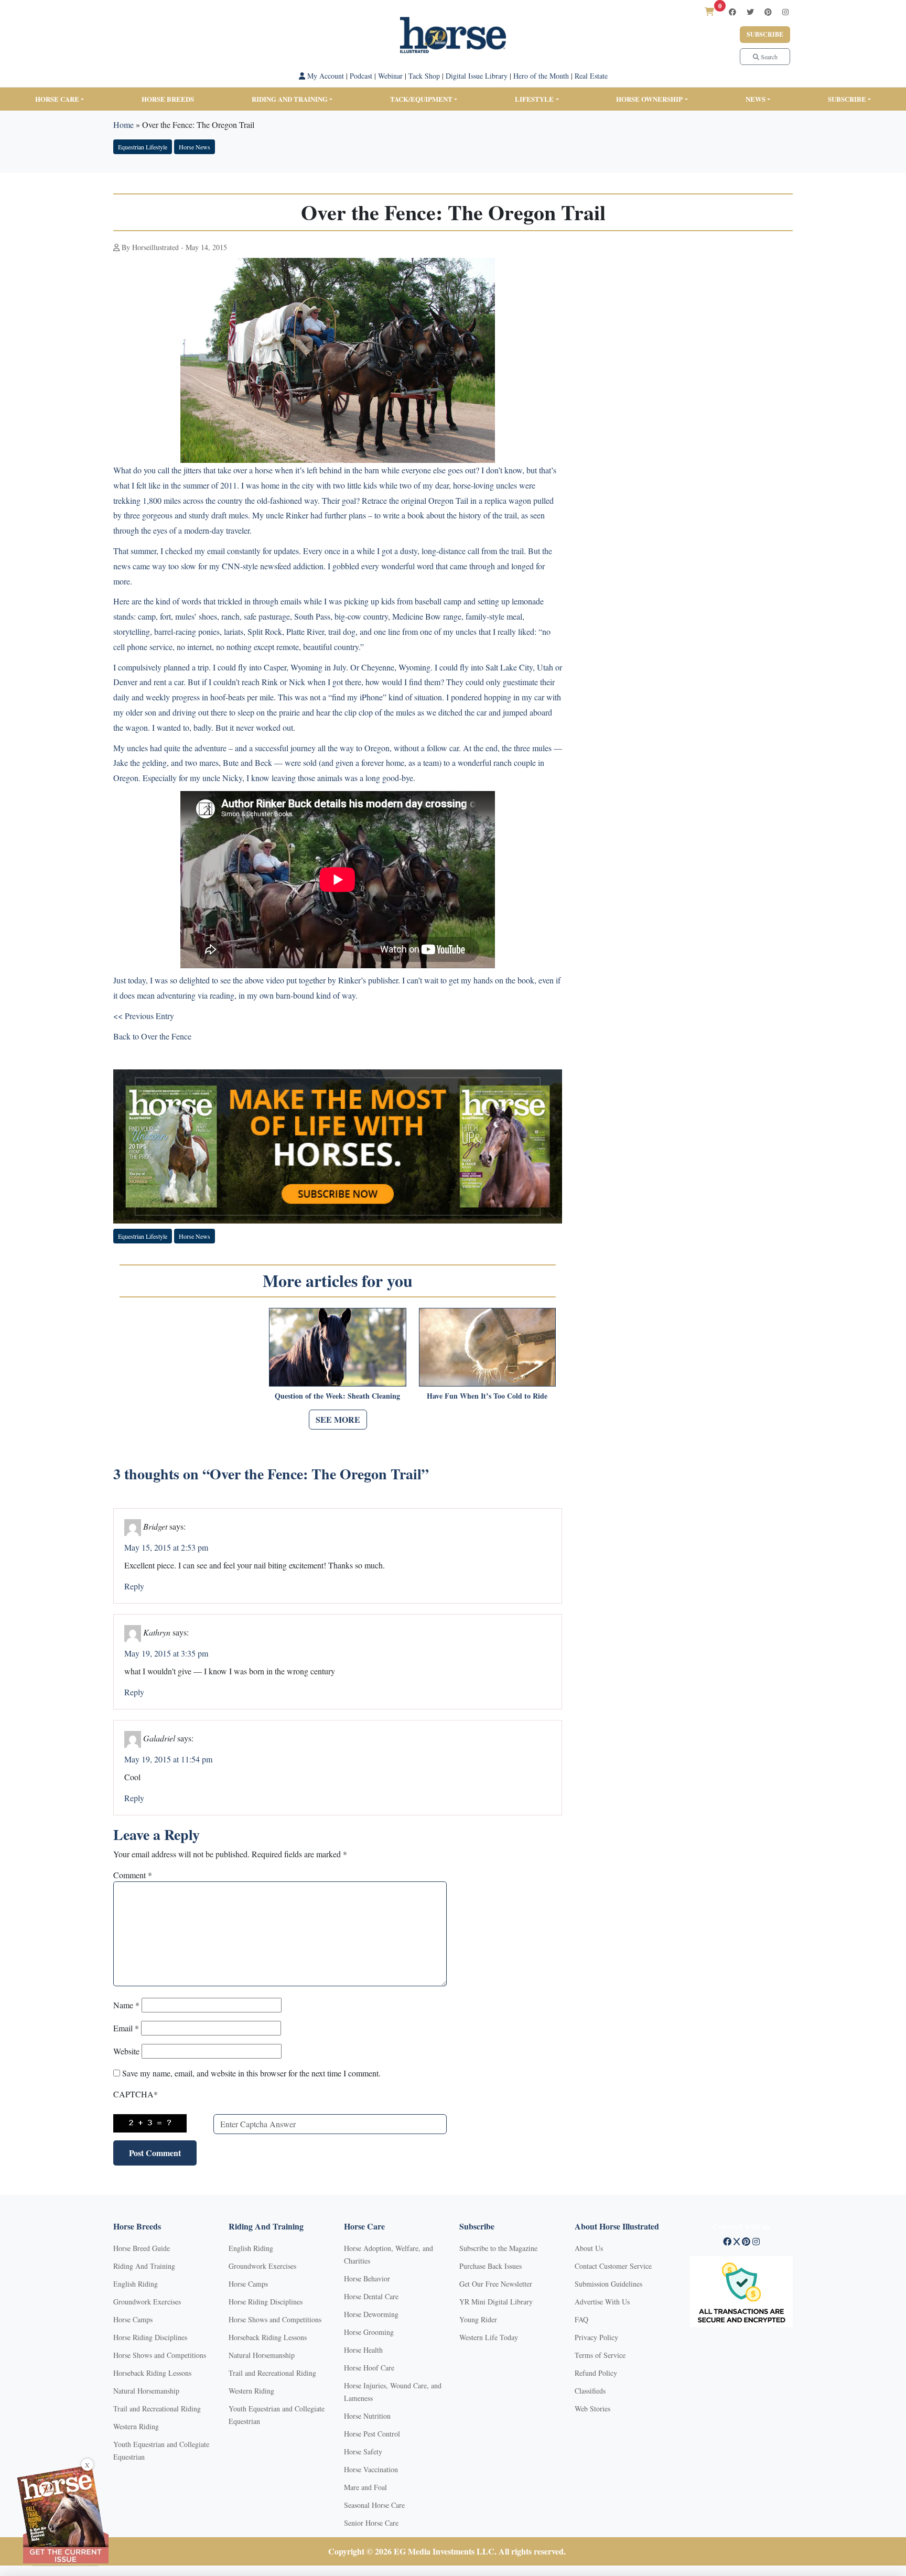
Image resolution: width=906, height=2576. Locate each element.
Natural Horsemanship (146, 2391)
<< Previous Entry (144, 1016)
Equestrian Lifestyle (143, 147)
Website (126, 2051)
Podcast (361, 76)
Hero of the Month (541, 76)
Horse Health (363, 2350)
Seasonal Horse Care (374, 2505)
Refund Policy (596, 2373)
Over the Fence (166, 1036)
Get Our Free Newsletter (496, 2284)
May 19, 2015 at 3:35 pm (166, 1653)
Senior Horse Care (371, 2523)
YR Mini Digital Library (496, 2302)
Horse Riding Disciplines (150, 2337)
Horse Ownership (649, 99)
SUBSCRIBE (847, 99)
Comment (133, 1875)
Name (126, 2005)
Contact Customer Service (613, 2266)
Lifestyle (534, 99)
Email (126, 2028)
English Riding (136, 2284)
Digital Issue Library (477, 76)
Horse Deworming (371, 2314)
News (756, 99)
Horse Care (57, 99)
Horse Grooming (369, 2332)
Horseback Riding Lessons (152, 2373)
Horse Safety (363, 2451)
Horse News (195, 147)
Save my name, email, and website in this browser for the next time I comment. (251, 2073)
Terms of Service (600, 2355)
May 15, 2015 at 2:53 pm (166, 1547)
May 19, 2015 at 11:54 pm (168, 1759)
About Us (589, 2248)
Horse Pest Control (372, 2434)
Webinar (390, 76)
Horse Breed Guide (142, 2248)
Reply (134, 1586)
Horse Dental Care (371, 2296)
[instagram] (785, 12)
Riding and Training (290, 99)
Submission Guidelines (608, 2284)
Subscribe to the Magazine (498, 2248)
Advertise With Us (602, 2302)
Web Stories (592, 2409)
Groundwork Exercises (147, 2302)
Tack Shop (424, 76)
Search (768, 57)
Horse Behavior (367, 2279)
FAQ (581, 2319)
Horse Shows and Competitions (160, 2355)
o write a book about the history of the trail (447, 515)
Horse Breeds (168, 99)
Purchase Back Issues (490, 2266)
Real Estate (591, 76)
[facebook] (732, 12)
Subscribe (765, 34)
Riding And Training (144, 2266)
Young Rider (478, 2319)
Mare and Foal (365, 2487)
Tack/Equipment (421, 99)
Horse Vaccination (371, 2469)
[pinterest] (768, 12)
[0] (709, 11)
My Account (325, 76)
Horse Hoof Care (369, 2368)
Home (123, 125)
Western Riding (136, 2426)
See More (338, 1419)
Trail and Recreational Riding (157, 2409)
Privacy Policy (596, 2337)
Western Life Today (489, 2337)
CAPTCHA (136, 2094)
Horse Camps (133, 2319)
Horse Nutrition (367, 2416)
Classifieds (590, 2391)
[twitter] (750, 12)
